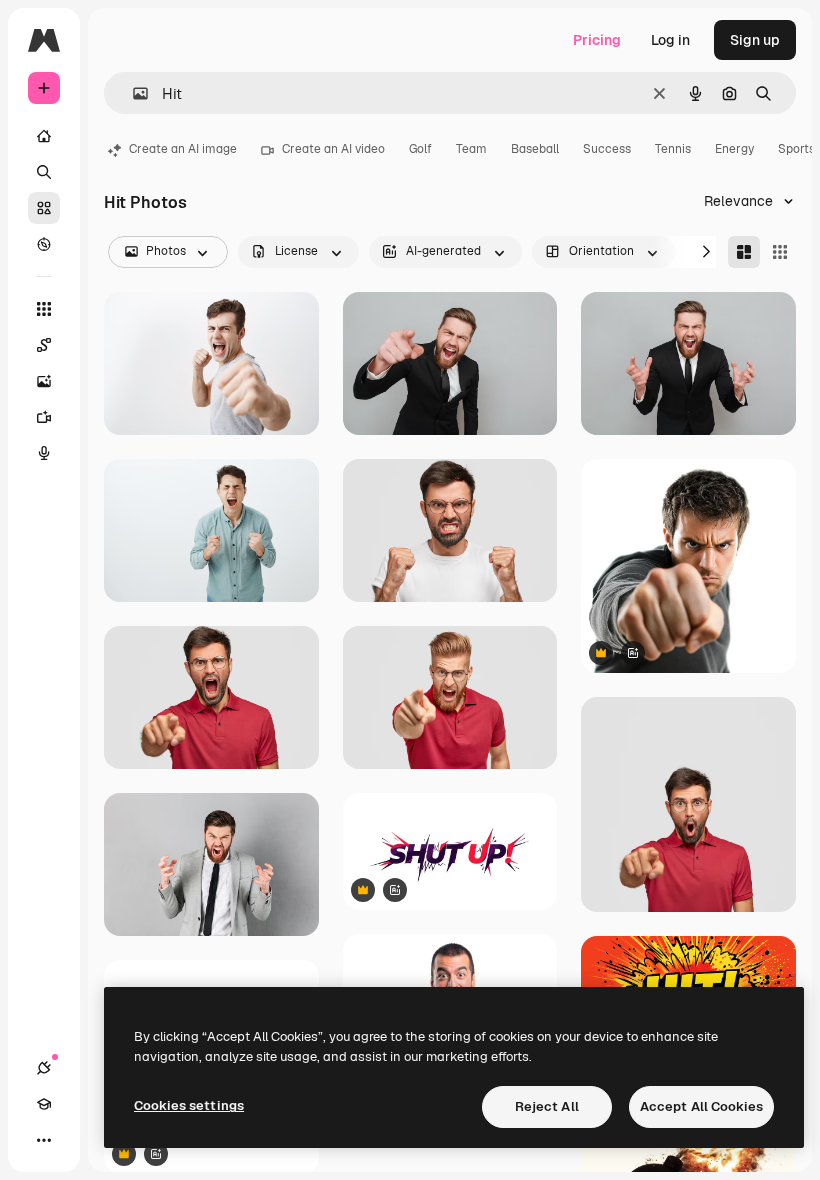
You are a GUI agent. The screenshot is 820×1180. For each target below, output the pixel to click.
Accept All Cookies (701, 1106)
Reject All (547, 1106)
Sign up (755, 40)
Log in (670, 40)
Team (471, 149)
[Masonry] (744, 252)
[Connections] (44, 1068)
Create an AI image (183, 149)
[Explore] (44, 244)
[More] (44, 1140)
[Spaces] (44, 345)
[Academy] (44, 1104)
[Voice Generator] (44, 453)
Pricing (597, 40)
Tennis (673, 149)
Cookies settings (189, 1105)
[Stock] (44, 208)
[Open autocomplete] (132, 93)
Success (607, 149)
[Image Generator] (44, 381)
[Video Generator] (44, 417)
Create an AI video (333, 149)
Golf (420, 149)
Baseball (535, 149)
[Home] (44, 136)
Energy (734, 149)
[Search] (44, 172)
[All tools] (44, 309)
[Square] (780, 252)
